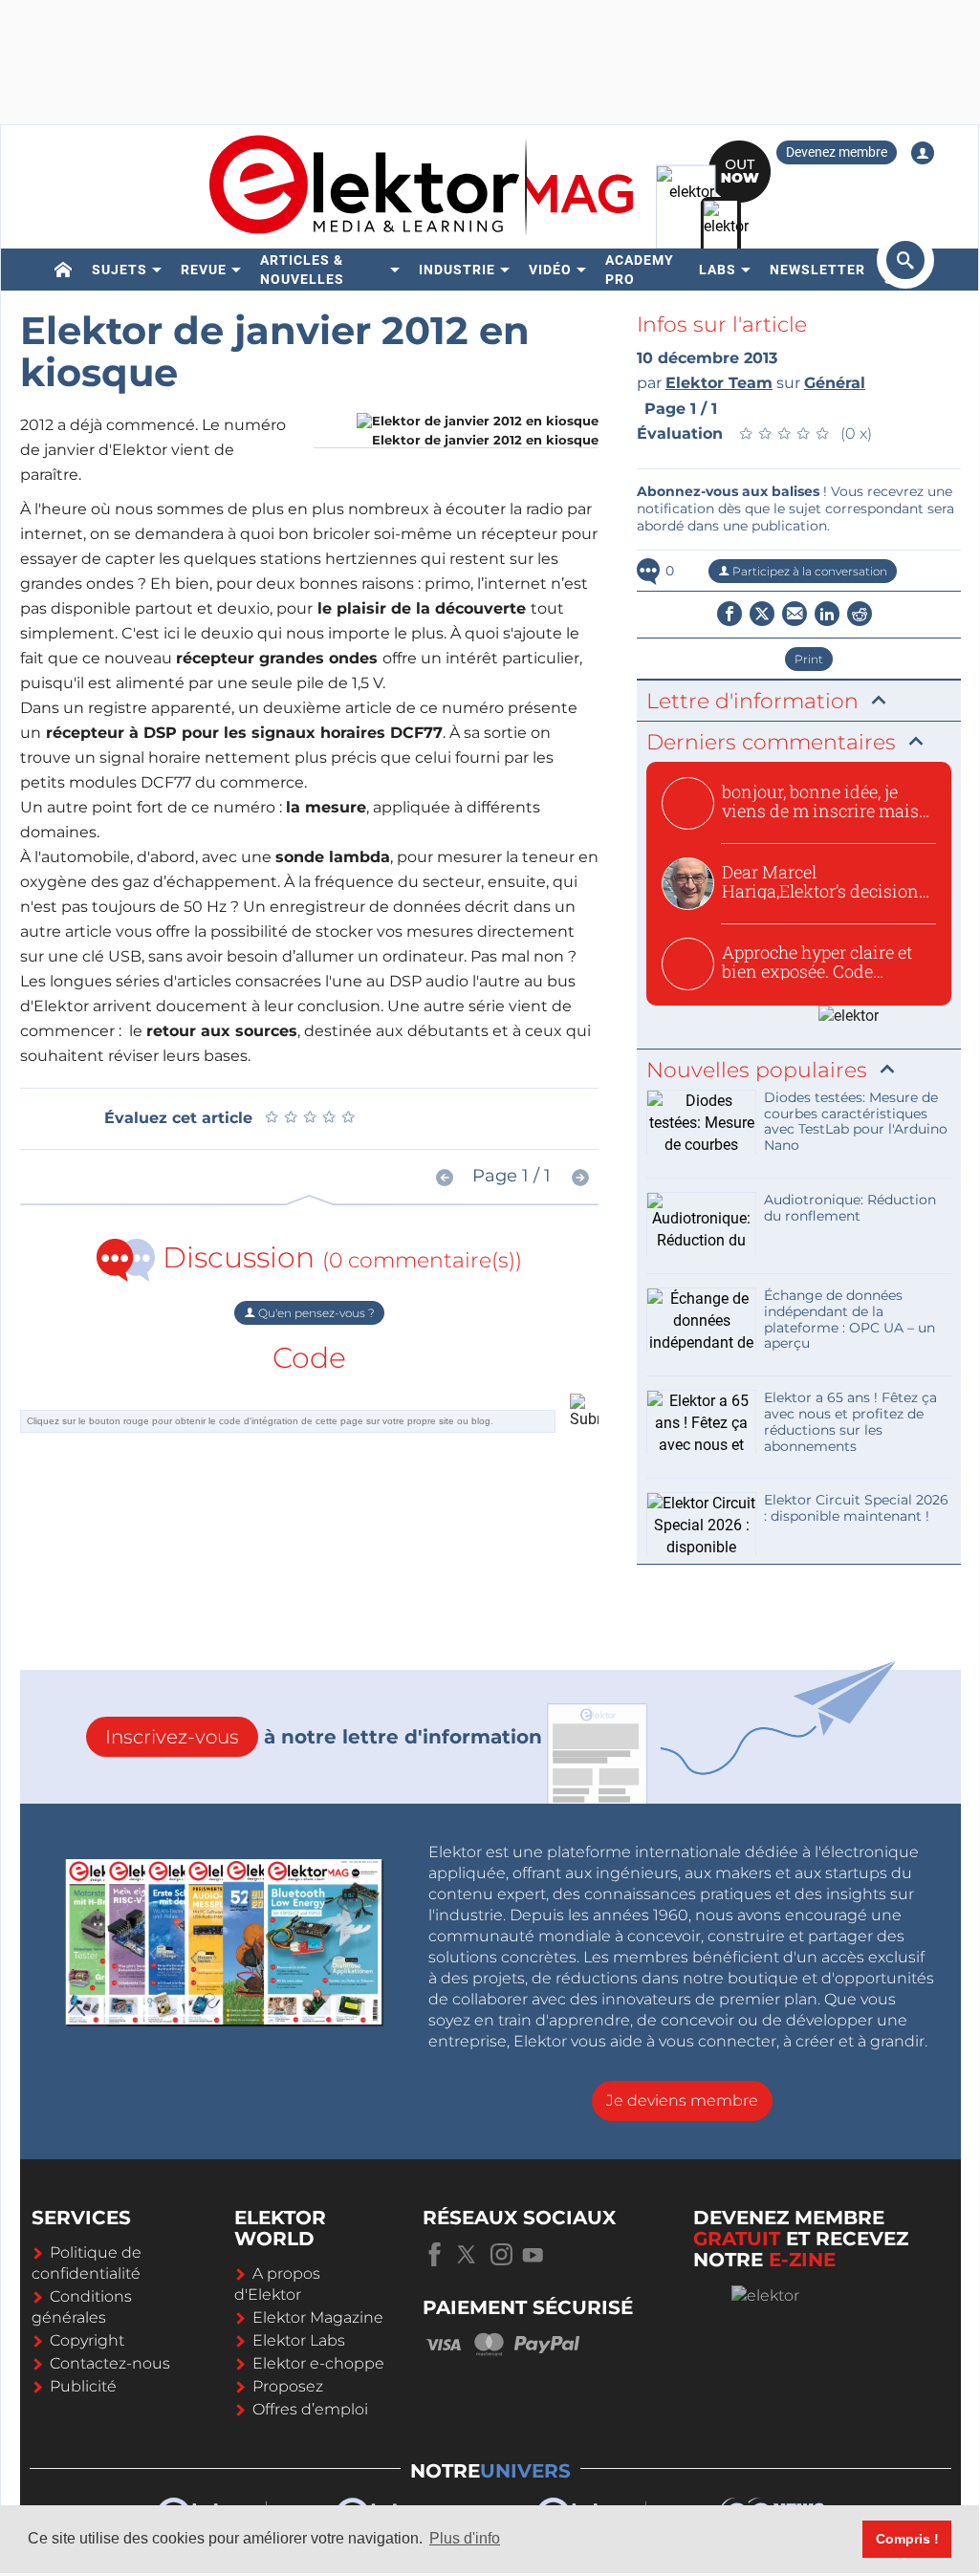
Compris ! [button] (907, 2539)
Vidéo (550, 270)
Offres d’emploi (310, 2409)
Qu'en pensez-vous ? (315, 1313)
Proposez (288, 2386)
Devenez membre (837, 152)
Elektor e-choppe (318, 2363)
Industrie (457, 270)
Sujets (120, 270)
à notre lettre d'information (324, 1737)
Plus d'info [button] (465, 2538)
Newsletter (817, 270)
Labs (718, 270)
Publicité (83, 2386)
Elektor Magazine (318, 2317)
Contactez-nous (110, 2363)
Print (809, 659)
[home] (64, 270)
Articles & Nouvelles (302, 270)
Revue (204, 270)
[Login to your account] (923, 153)
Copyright (87, 2340)
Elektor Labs (299, 2340)
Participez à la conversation (808, 571)
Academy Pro (640, 270)
